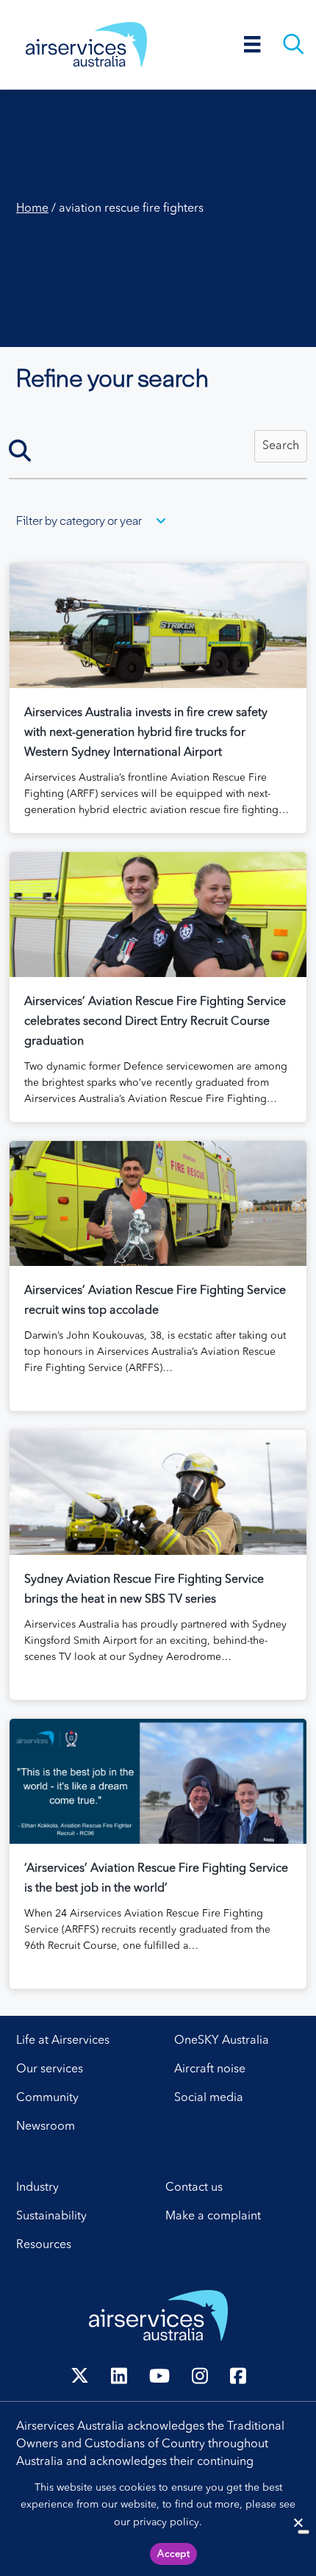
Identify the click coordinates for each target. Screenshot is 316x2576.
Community (47, 2098)
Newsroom (46, 2127)
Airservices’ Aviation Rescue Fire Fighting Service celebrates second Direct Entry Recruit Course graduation (155, 1022)
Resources (44, 2245)
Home (32, 209)
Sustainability (51, 2217)
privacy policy (166, 2522)
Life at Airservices (63, 2041)
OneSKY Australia (222, 2041)
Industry (37, 2188)
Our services (50, 2069)
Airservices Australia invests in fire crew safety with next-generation (146, 733)
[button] (281, 446)
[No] (304, 2532)
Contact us (194, 2188)
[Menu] (252, 44)
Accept (173, 2554)
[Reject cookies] (298, 2522)
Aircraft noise (210, 2069)
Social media (209, 2098)
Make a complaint (213, 2217)
